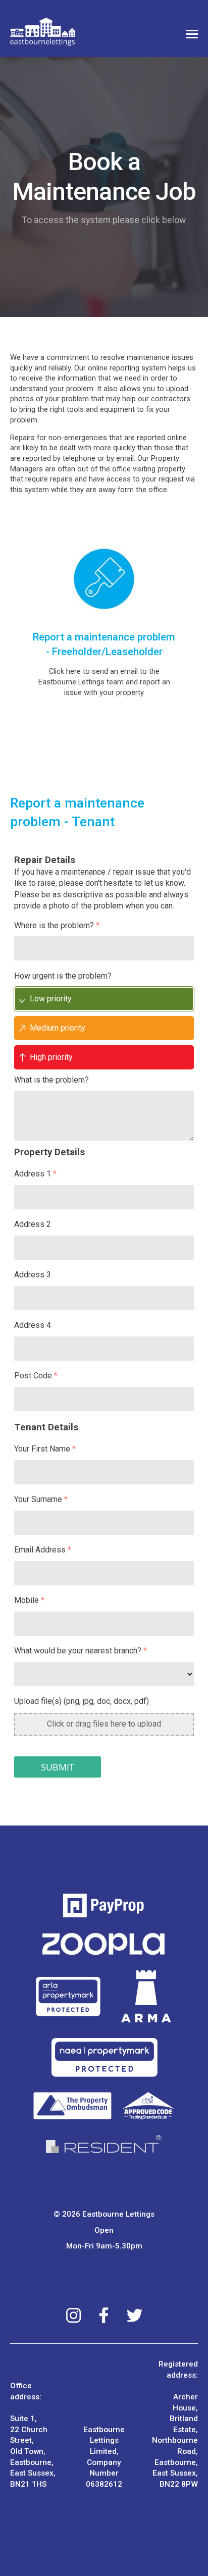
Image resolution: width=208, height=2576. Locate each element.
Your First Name (45, 1449)
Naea (104, 2057)
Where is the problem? (57, 925)
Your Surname (41, 1499)
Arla (68, 1997)
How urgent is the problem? (63, 976)
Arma (147, 1997)
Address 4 (33, 1325)
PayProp (104, 1906)
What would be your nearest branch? (81, 1651)
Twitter (135, 2315)
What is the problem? (51, 1080)
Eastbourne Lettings (43, 32)
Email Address (43, 1550)
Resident (104, 2144)
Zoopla (104, 1944)
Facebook (104, 2315)
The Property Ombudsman (104, 2106)
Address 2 (33, 1224)
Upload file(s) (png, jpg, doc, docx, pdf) (82, 1701)
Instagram (73, 2315)
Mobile (29, 1600)
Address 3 (33, 1275)
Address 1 (35, 1174)
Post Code (36, 1376)
